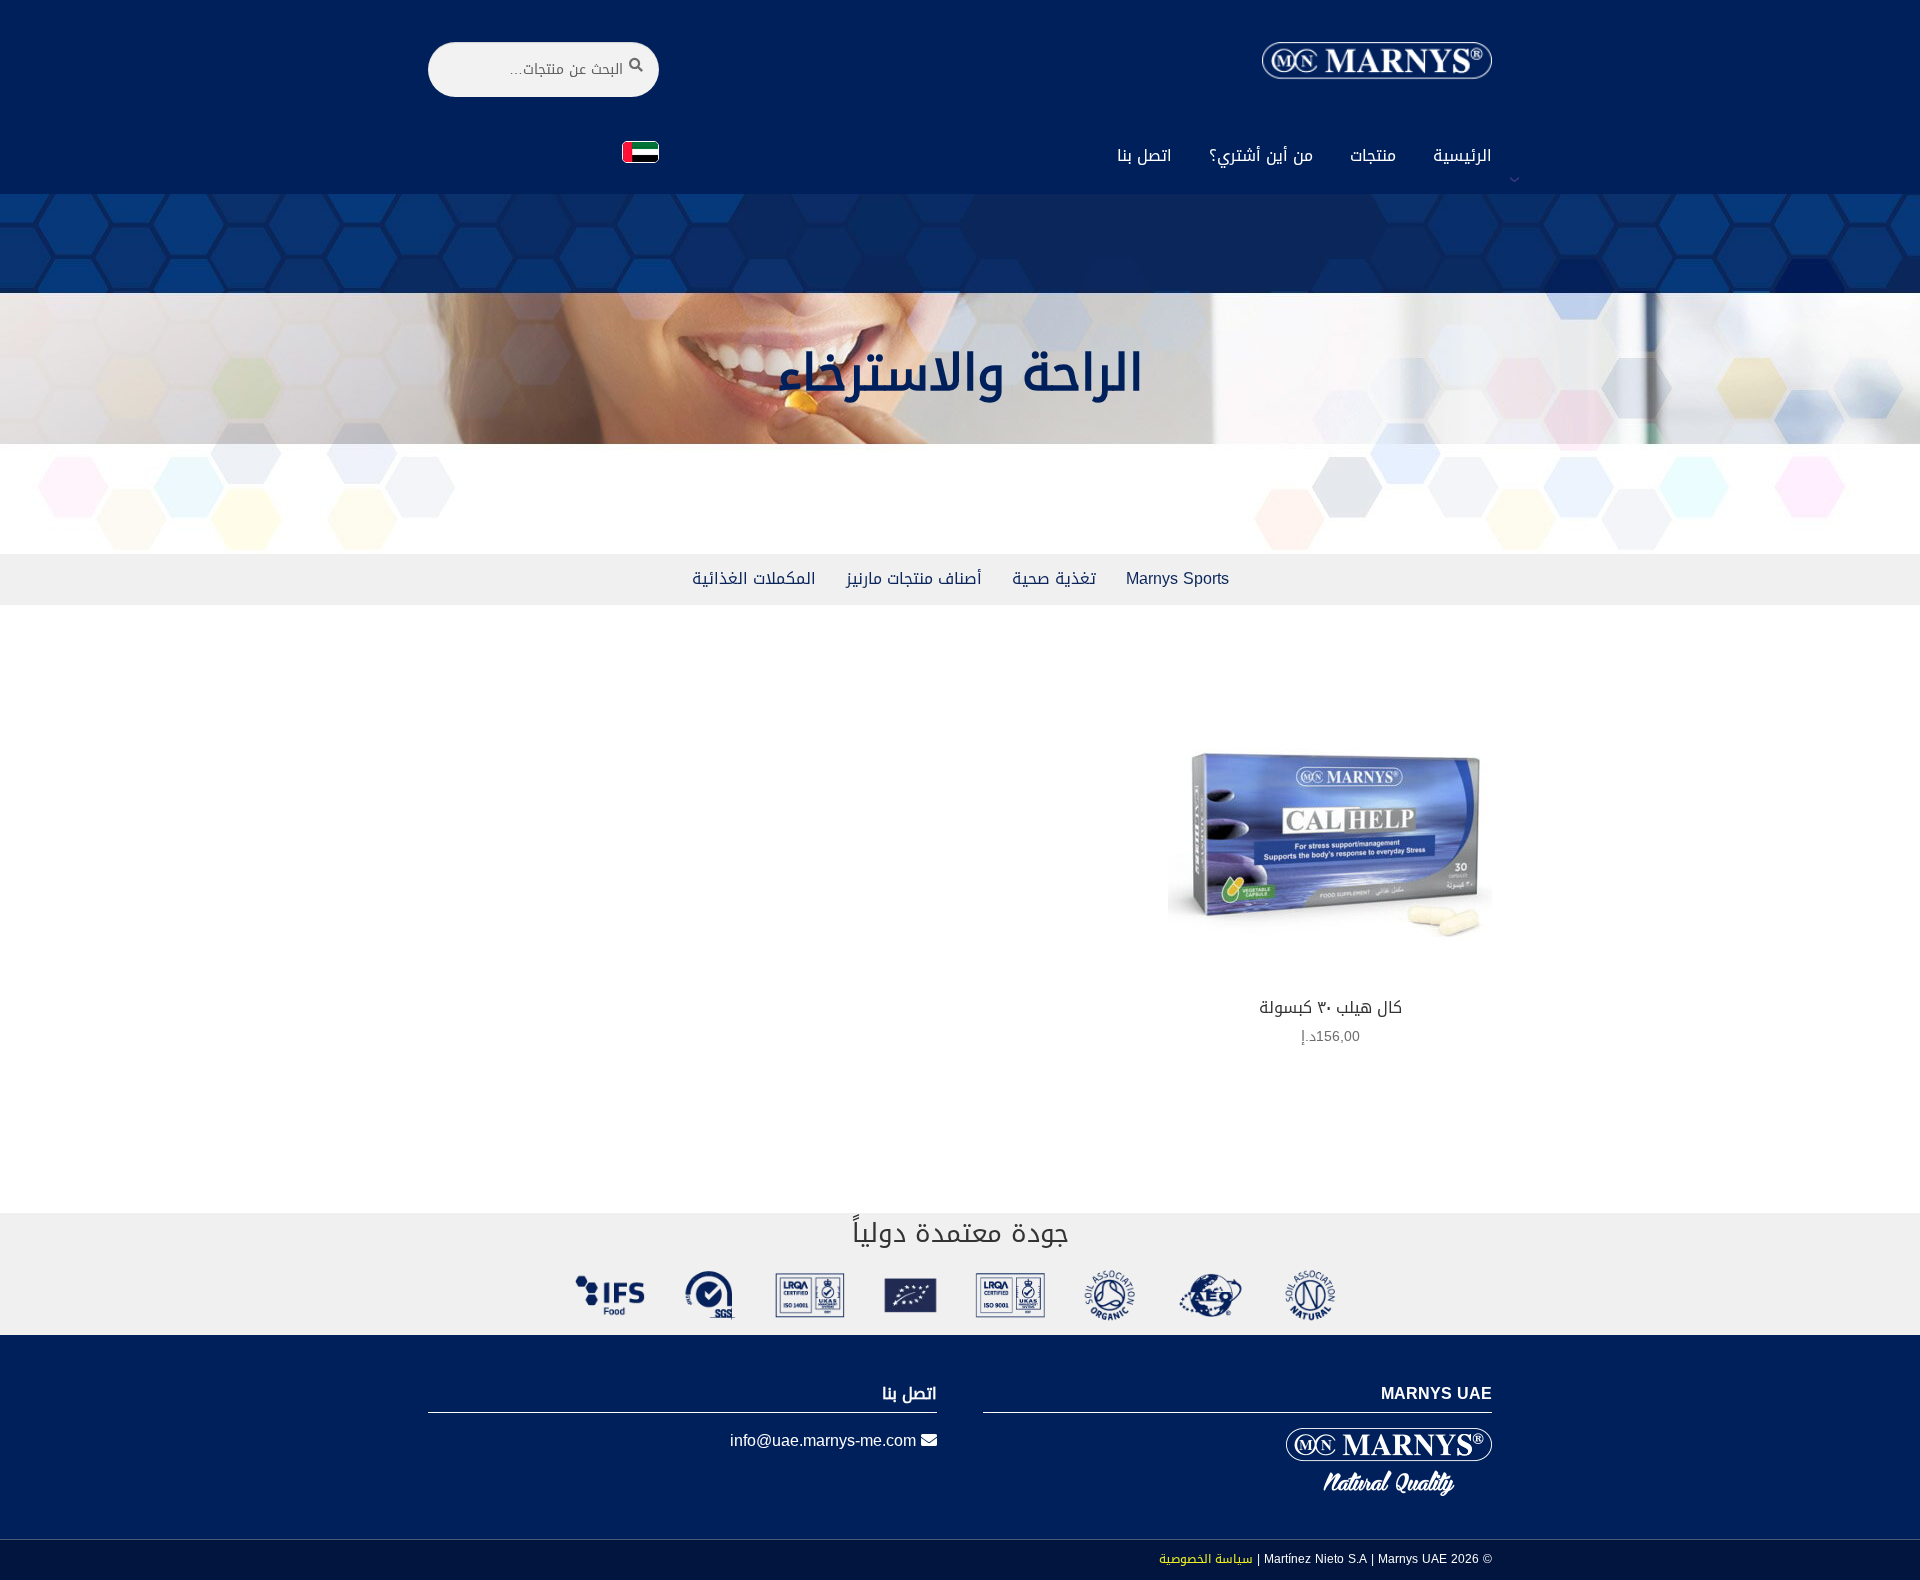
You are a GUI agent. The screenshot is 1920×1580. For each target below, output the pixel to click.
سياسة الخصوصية (1206, 1559)
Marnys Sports (1177, 578)
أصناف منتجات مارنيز (914, 578)
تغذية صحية (1054, 578)
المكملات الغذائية (754, 578)
